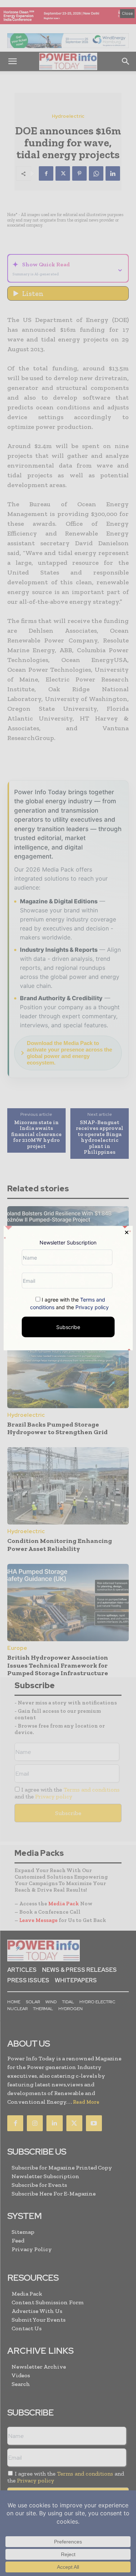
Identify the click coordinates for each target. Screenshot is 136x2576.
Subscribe (68, 1327)
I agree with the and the (69, 1303)
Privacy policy (92, 1307)
